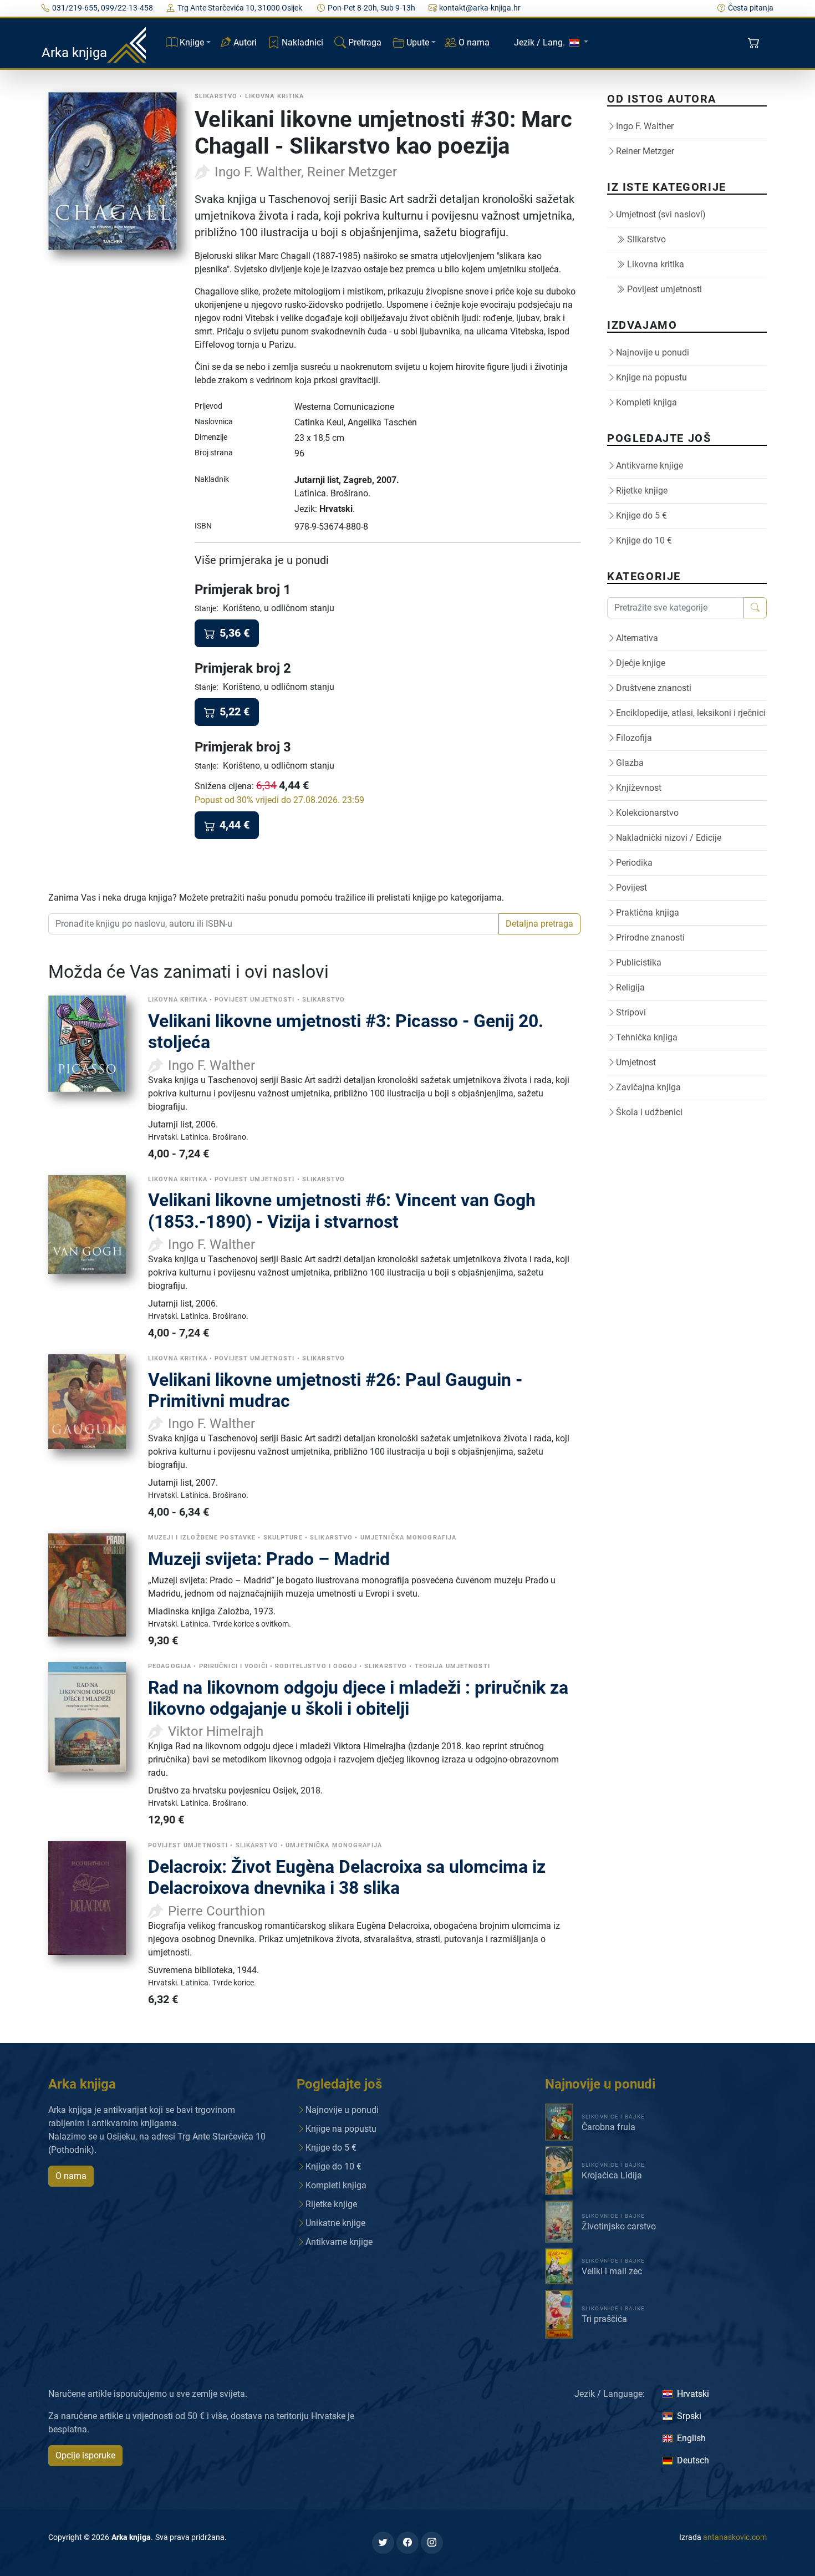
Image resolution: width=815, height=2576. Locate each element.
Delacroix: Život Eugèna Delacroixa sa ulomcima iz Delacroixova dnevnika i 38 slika (347, 1877)
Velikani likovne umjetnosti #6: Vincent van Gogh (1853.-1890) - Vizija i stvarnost (342, 1211)
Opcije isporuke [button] (85, 2455)
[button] (755, 43)
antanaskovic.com (735, 2537)
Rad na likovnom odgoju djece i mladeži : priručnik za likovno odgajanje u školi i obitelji (358, 1698)
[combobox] (274, 924)
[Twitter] (383, 2543)
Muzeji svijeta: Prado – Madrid (269, 1559)
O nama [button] (71, 2176)
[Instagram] (432, 2543)
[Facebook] (407, 2543)
